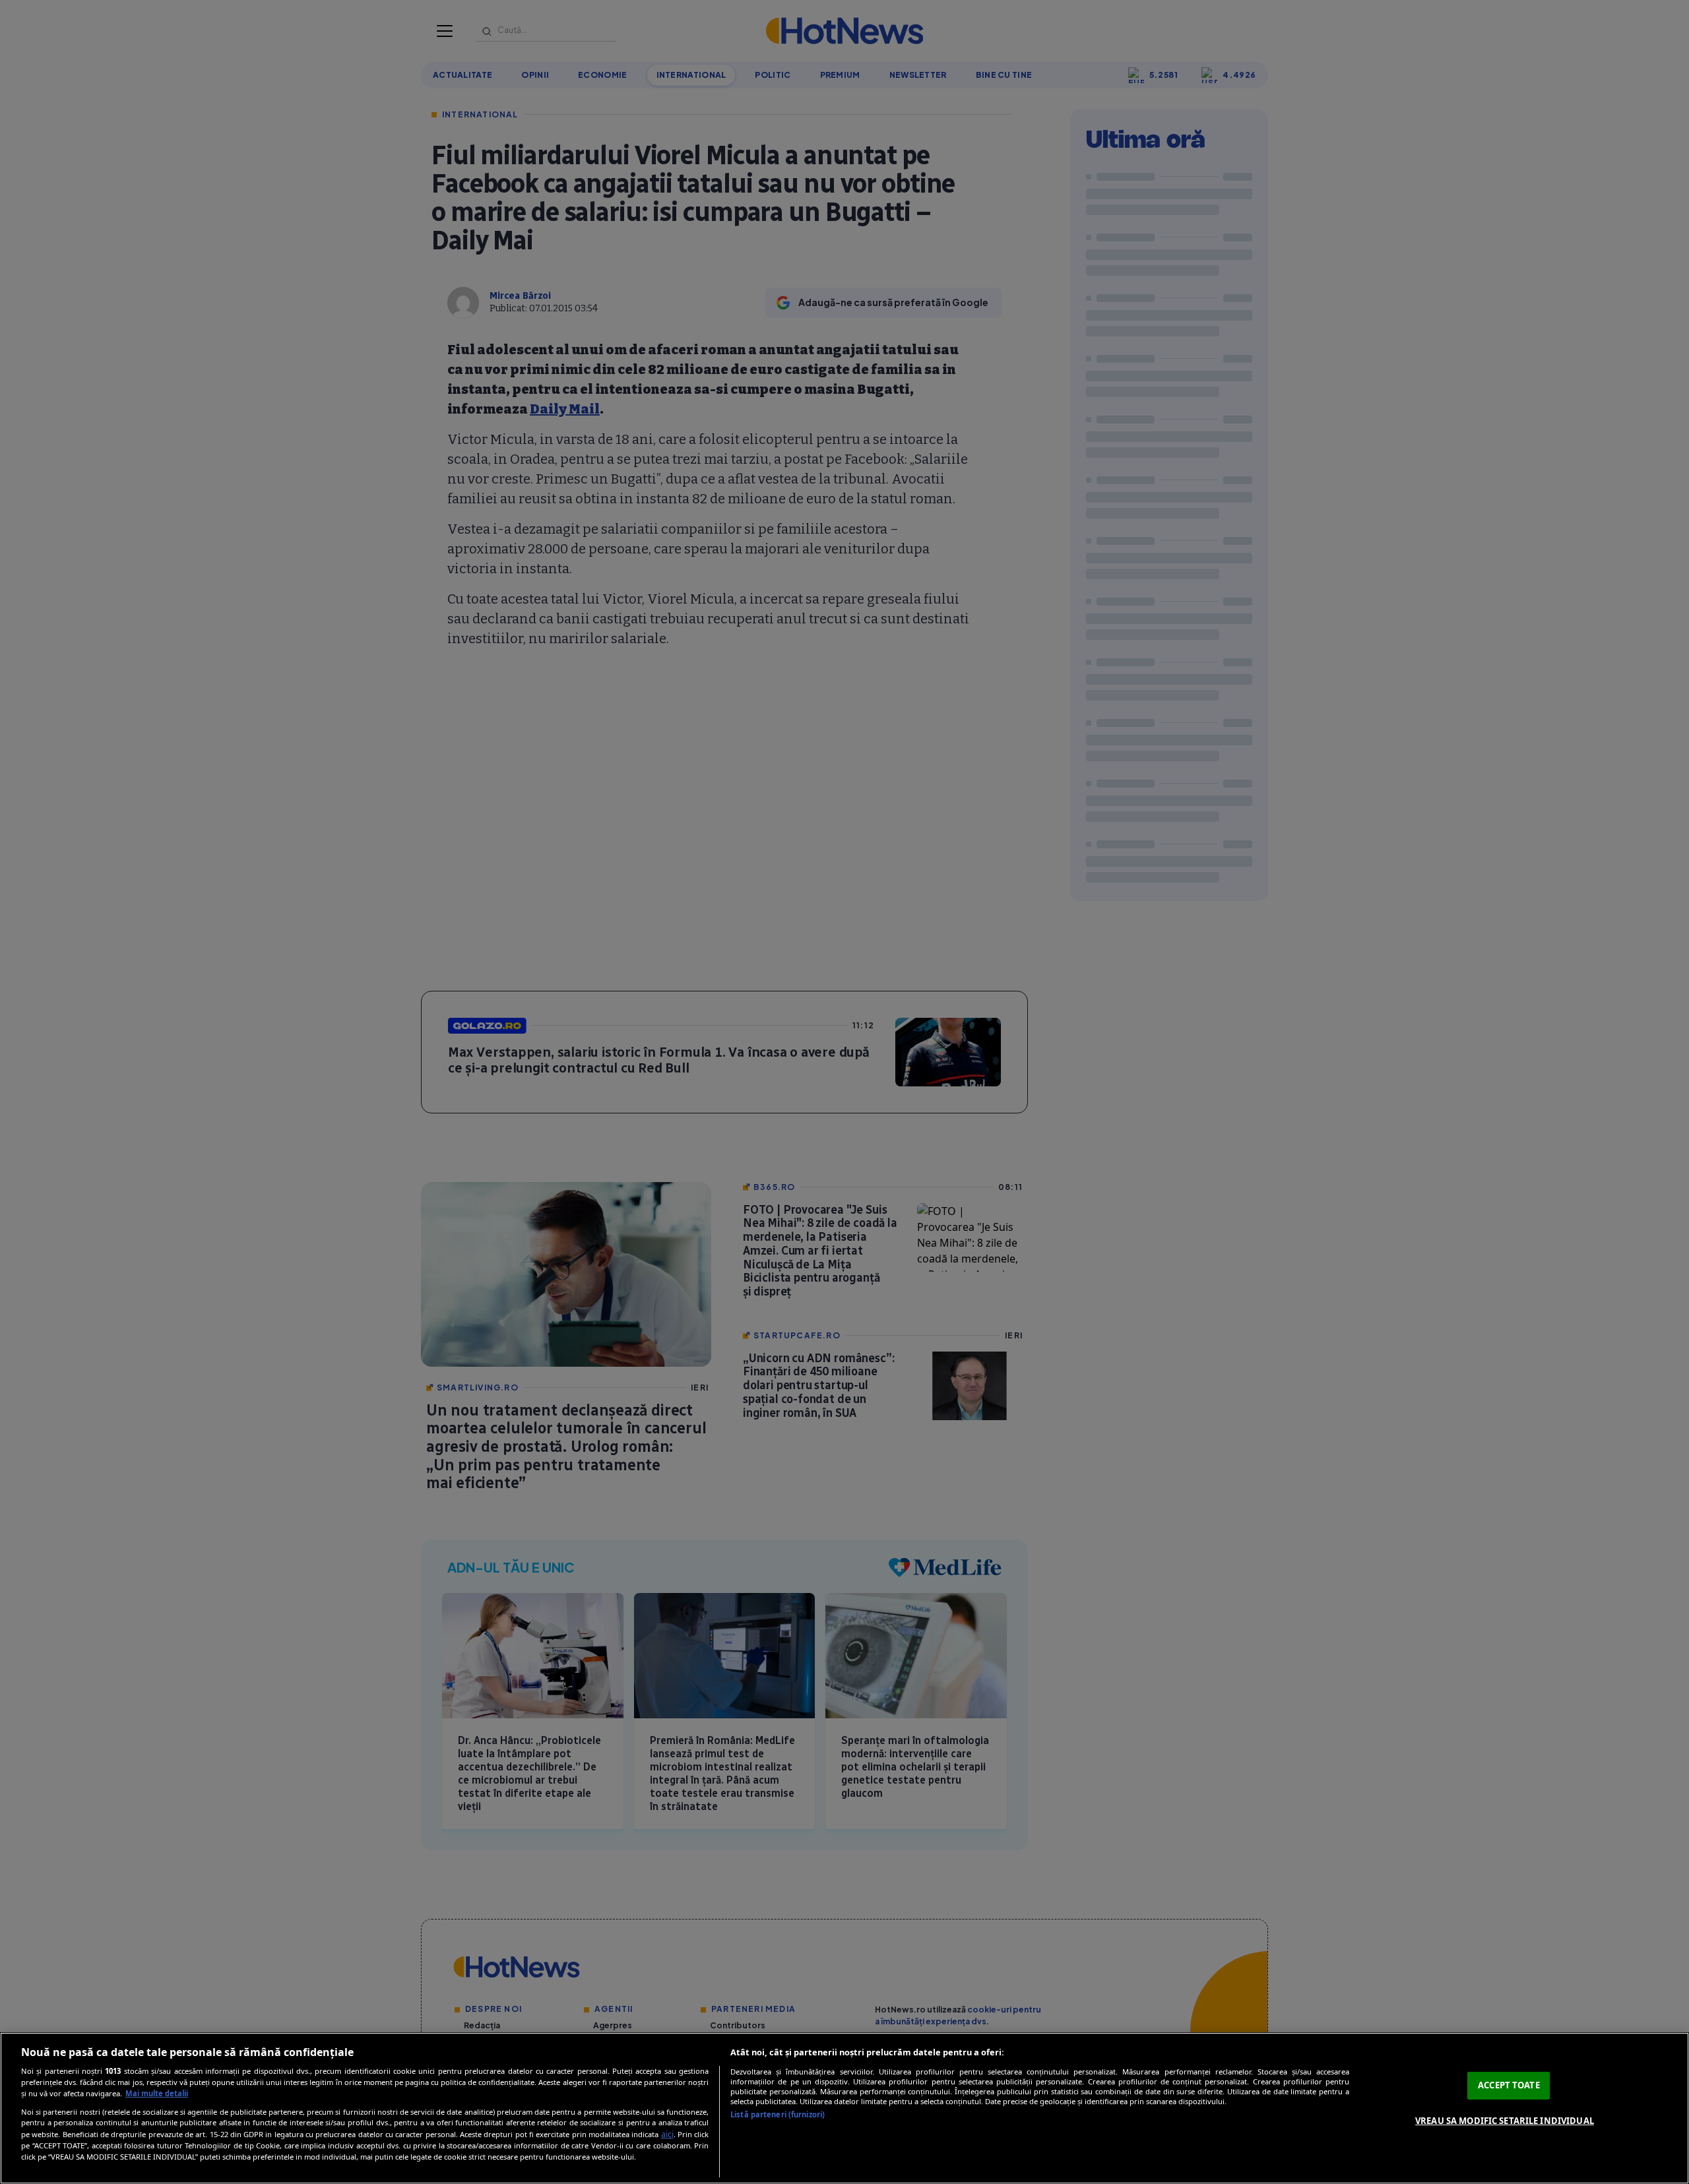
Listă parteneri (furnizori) (778, 2114)
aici (667, 2134)
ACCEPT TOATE (1509, 2085)
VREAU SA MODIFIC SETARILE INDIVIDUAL (1505, 2121)
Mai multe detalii (157, 2093)
